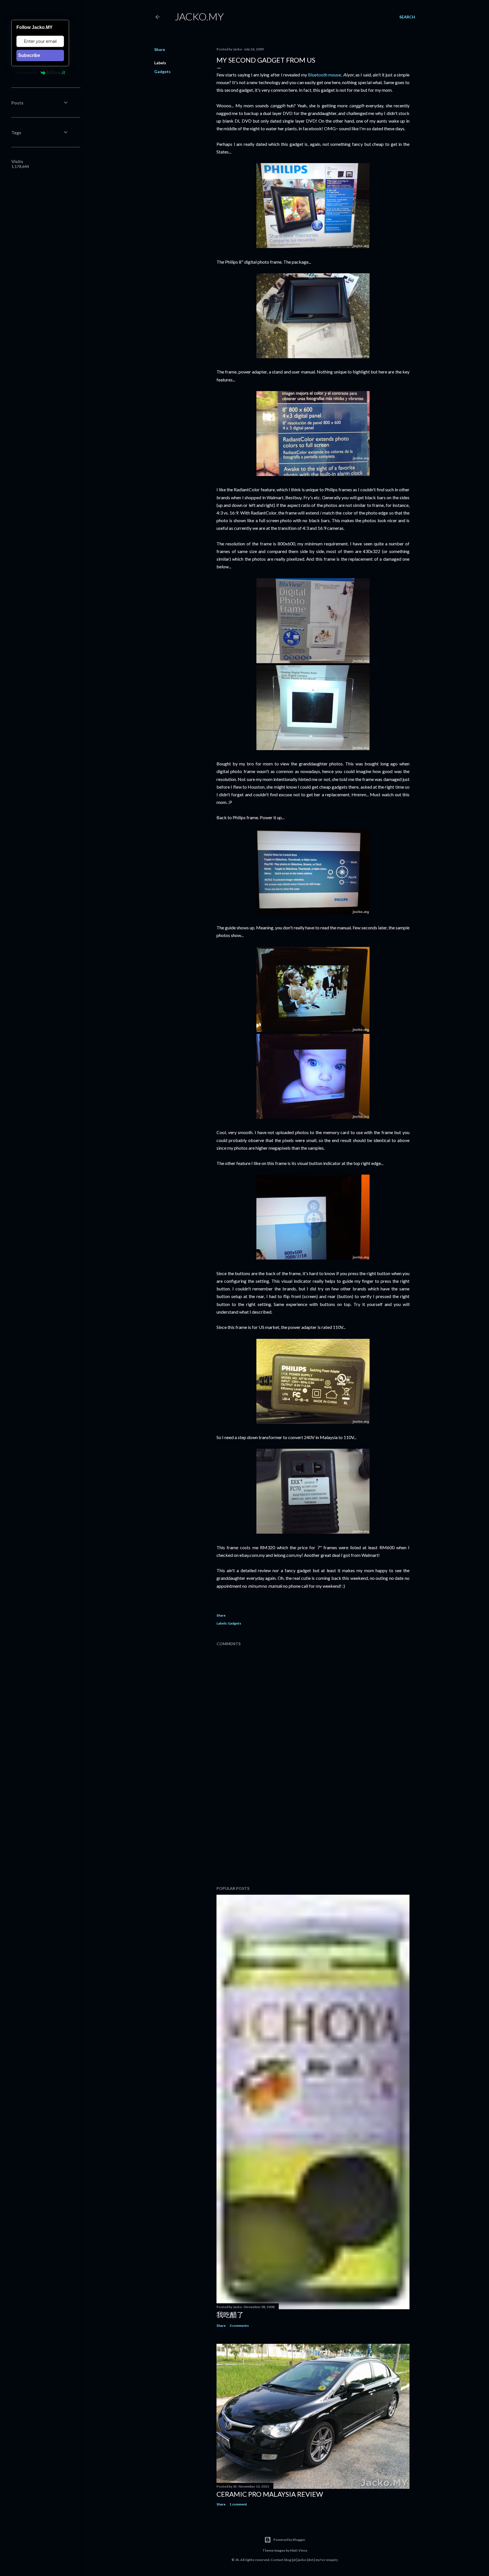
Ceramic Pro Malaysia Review (270, 2494)
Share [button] (160, 49)
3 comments (239, 2326)
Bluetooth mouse (324, 75)
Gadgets (162, 72)
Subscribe (29, 55)
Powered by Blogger (289, 2540)
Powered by (27, 72)
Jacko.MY (199, 16)
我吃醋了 (230, 2314)
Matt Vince (299, 2550)
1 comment (238, 2504)
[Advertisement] (313, 1832)
